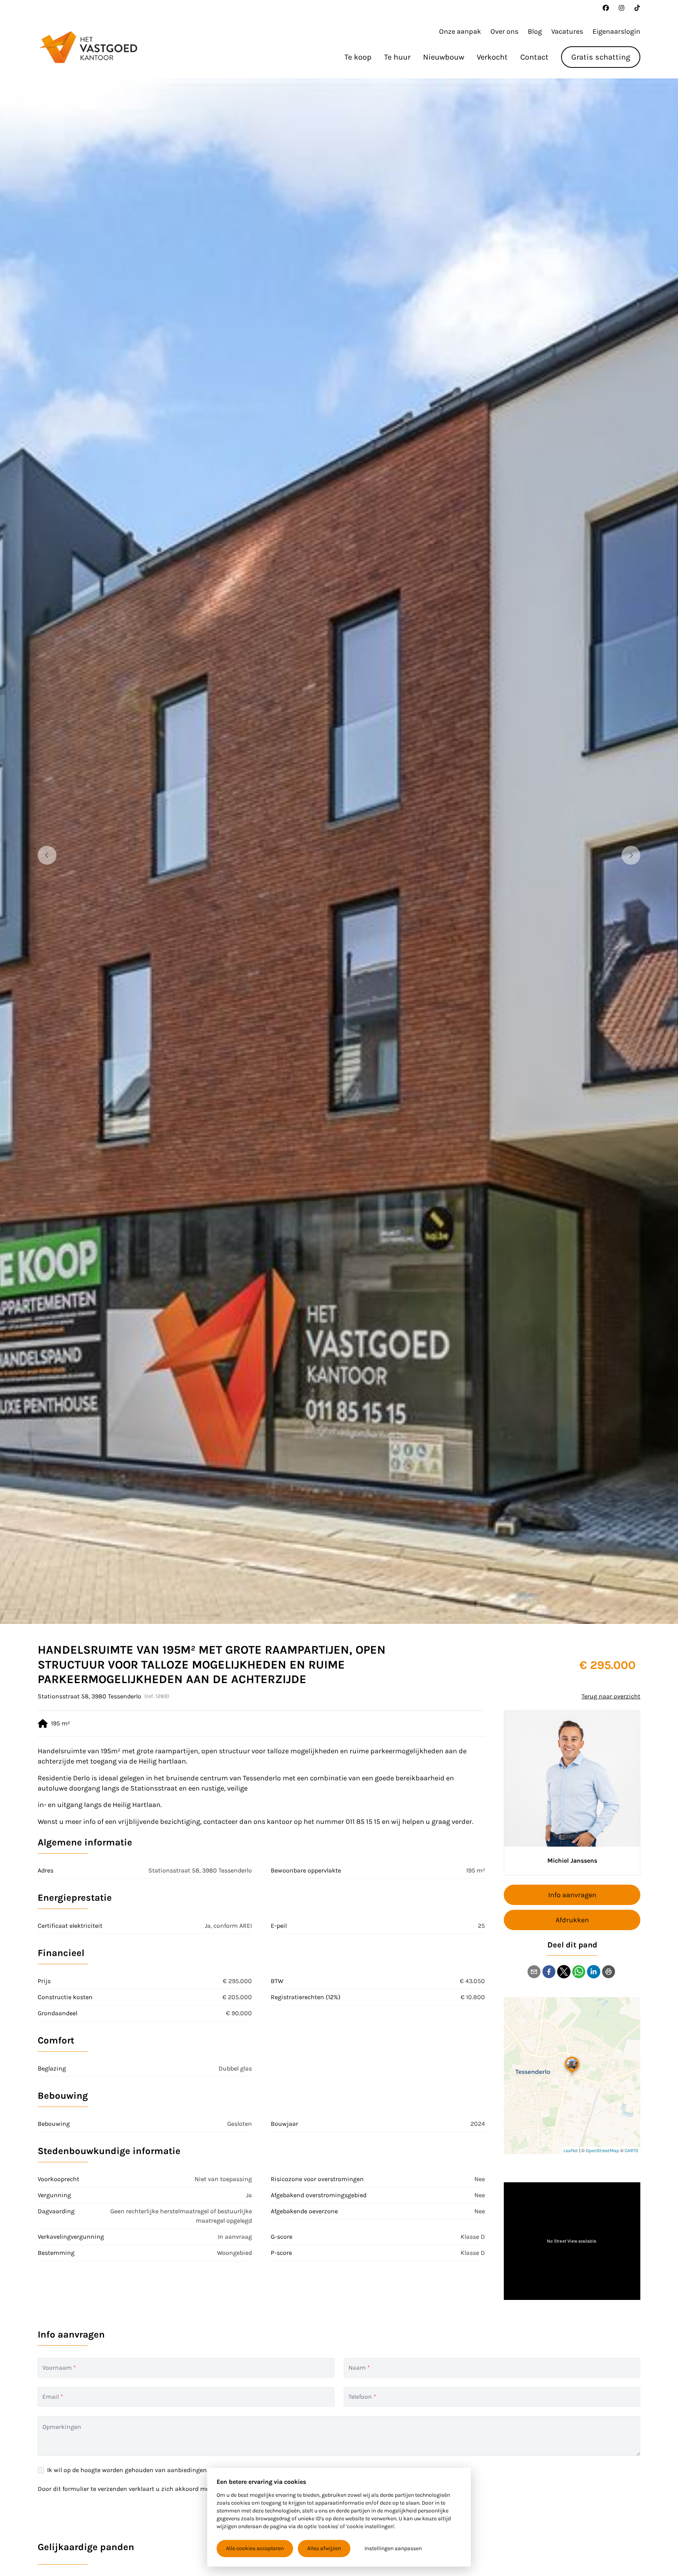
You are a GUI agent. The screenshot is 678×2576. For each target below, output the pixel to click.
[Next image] (631, 855)
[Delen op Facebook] (549, 1972)
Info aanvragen (572, 1895)
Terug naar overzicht (611, 1696)
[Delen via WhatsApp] (579, 1972)
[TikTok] (637, 8)
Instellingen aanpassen (393, 2548)
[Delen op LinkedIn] (594, 1972)
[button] (572, 2064)
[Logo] (88, 47)
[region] (339, 851)
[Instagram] (621, 8)
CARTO (632, 2151)
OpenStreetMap (602, 2151)
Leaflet (571, 2151)
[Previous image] (47, 855)
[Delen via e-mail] (534, 1972)
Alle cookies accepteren (255, 2548)
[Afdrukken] (609, 1972)
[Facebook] (606, 8)
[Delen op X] (564, 1972)
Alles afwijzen (324, 2548)
